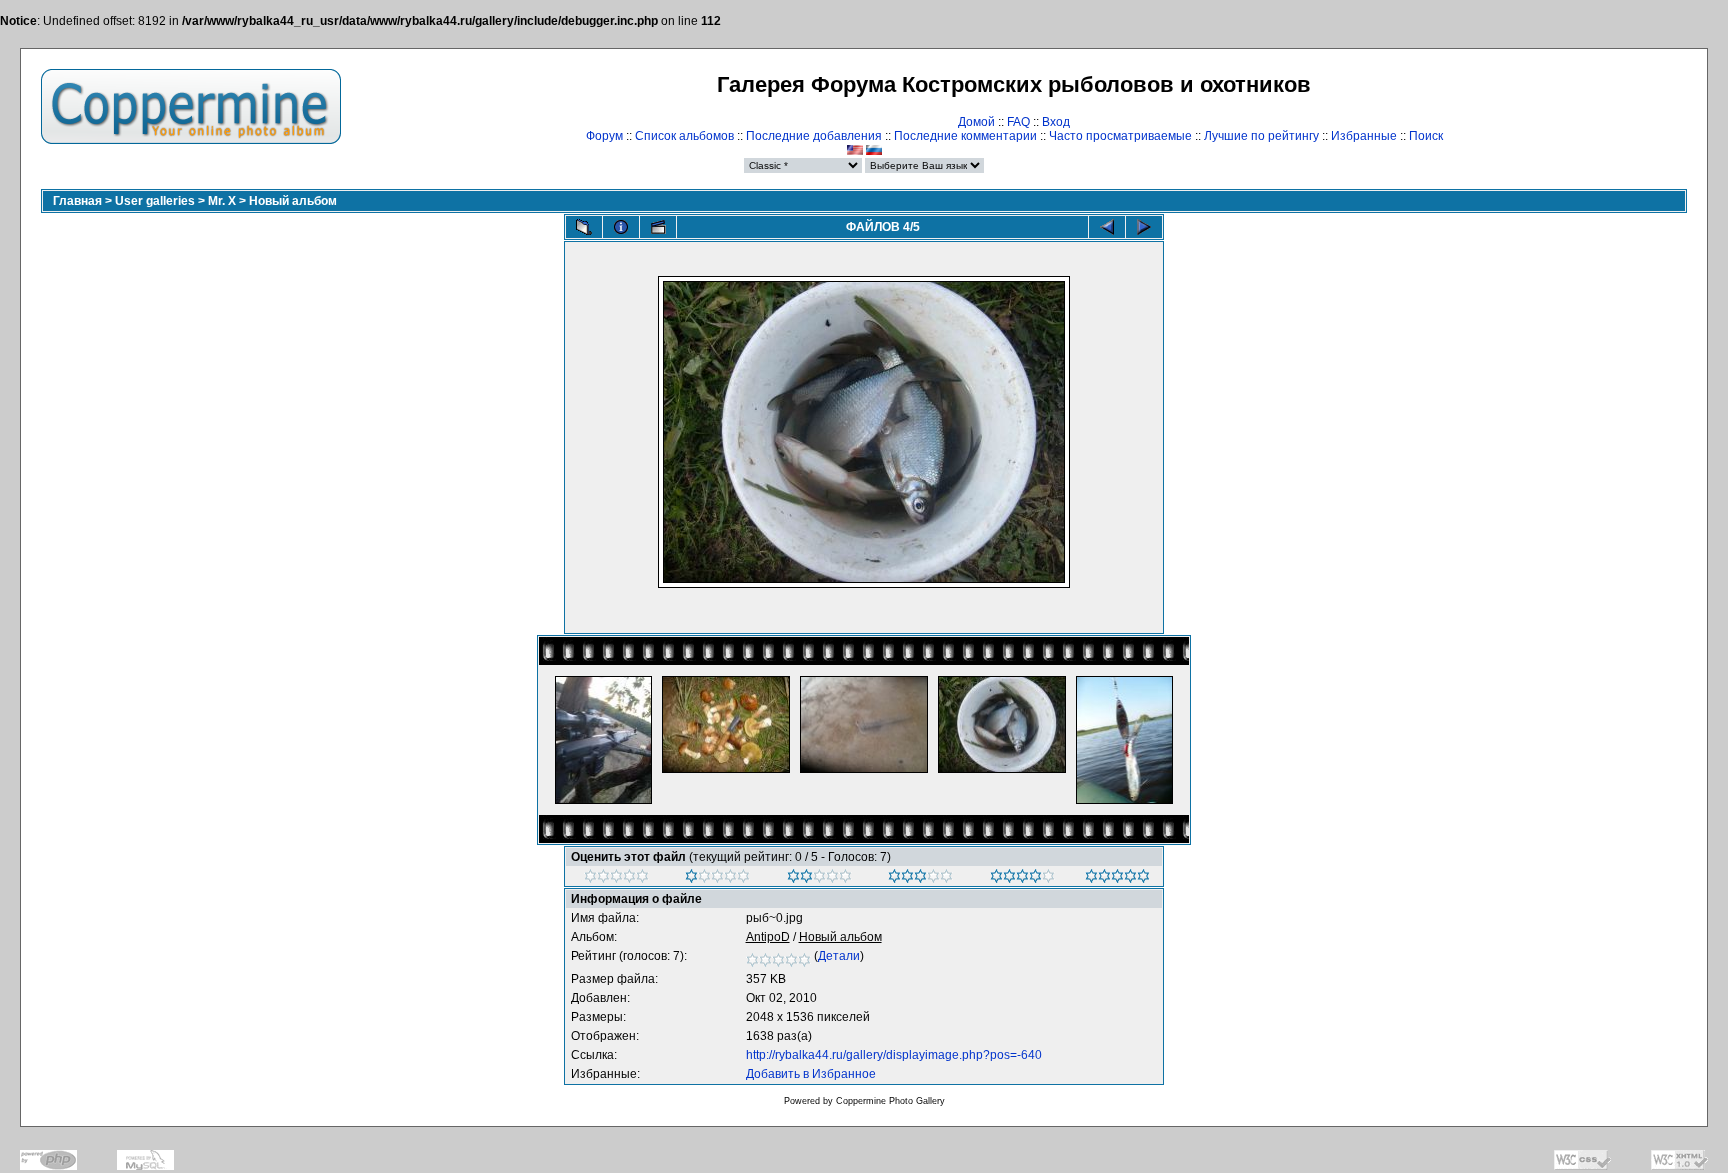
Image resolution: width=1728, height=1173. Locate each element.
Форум (604, 136)
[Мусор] (616, 879)
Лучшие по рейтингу (1261, 136)
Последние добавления (814, 136)
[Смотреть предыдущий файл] (1107, 227)
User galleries (155, 201)
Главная (77, 201)
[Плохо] (717, 879)
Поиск (1426, 136)
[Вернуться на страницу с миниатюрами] (584, 227)
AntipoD (768, 937)
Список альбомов (684, 136)
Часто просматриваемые (1120, 136)
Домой (976, 122)
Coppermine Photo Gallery (890, 1101)
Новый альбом (293, 201)
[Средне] (819, 879)
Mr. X (222, 201)
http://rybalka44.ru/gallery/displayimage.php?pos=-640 (894, 1055)
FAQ (1018, 122)
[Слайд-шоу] (658, 227)
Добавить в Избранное (811, 1074)
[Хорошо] (920, 879)
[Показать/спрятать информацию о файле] (621, 227)
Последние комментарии (965, 136)
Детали (839, 956)
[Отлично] (1022, 879)
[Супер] (1117, 879)
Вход (1056, 122)
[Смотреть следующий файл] (1144, 227)
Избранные (1364, 136)
